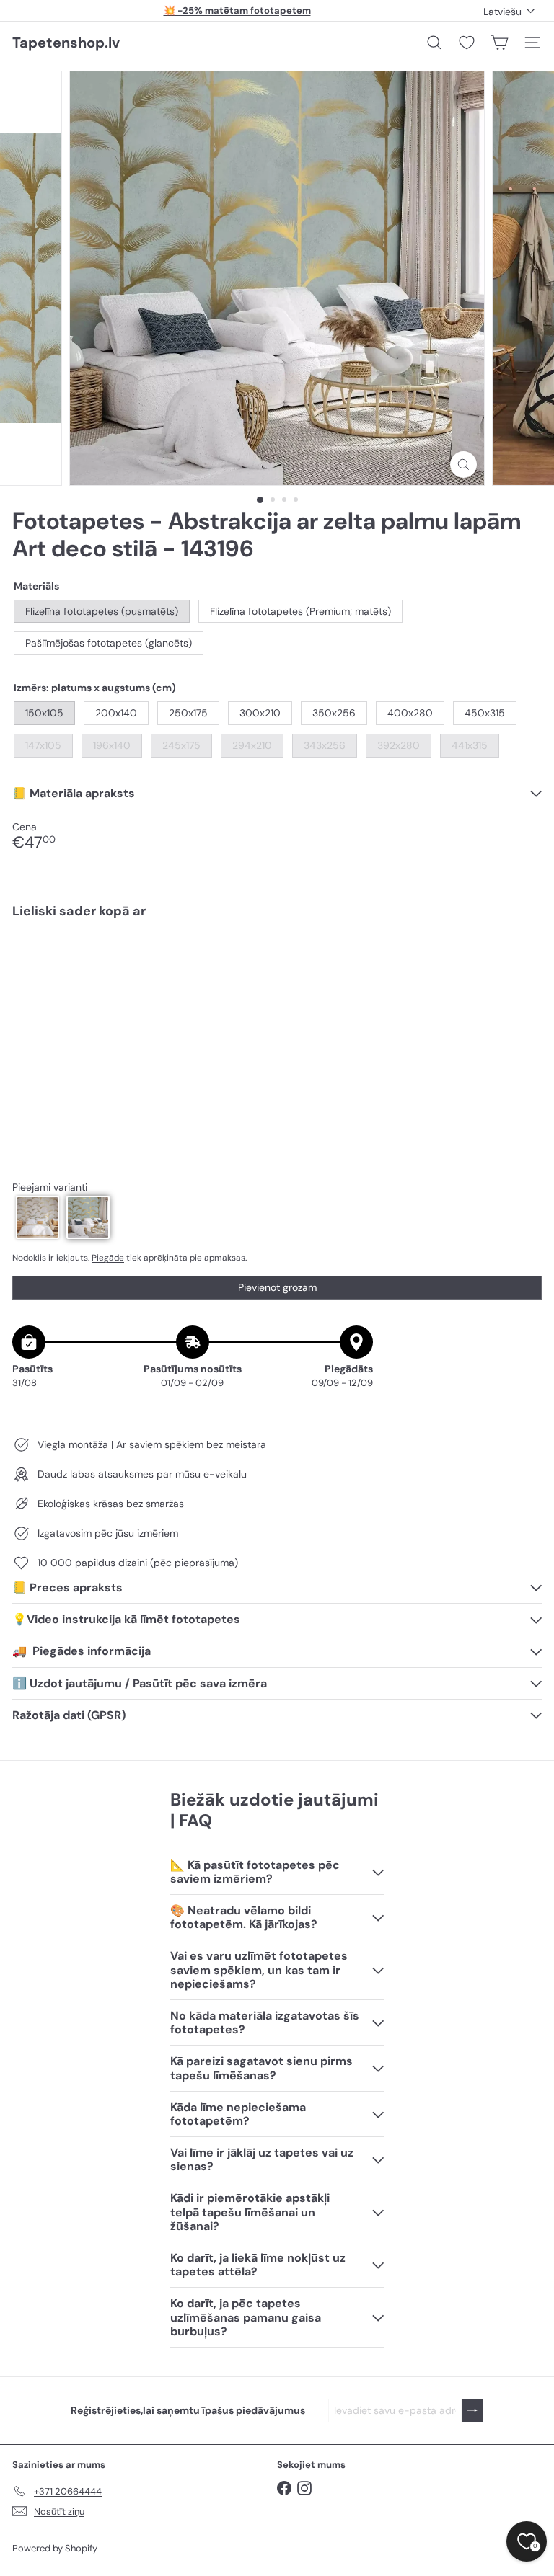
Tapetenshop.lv (66, 43)
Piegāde (108, 1258)
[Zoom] (463, 465)
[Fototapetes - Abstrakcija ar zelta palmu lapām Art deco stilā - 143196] (277, 980)
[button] (38, 1217)
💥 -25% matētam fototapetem (237, 10)
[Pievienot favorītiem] (523, 960)
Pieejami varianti (50, 1187)
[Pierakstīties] (472, 2411)
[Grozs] (499, 43)
